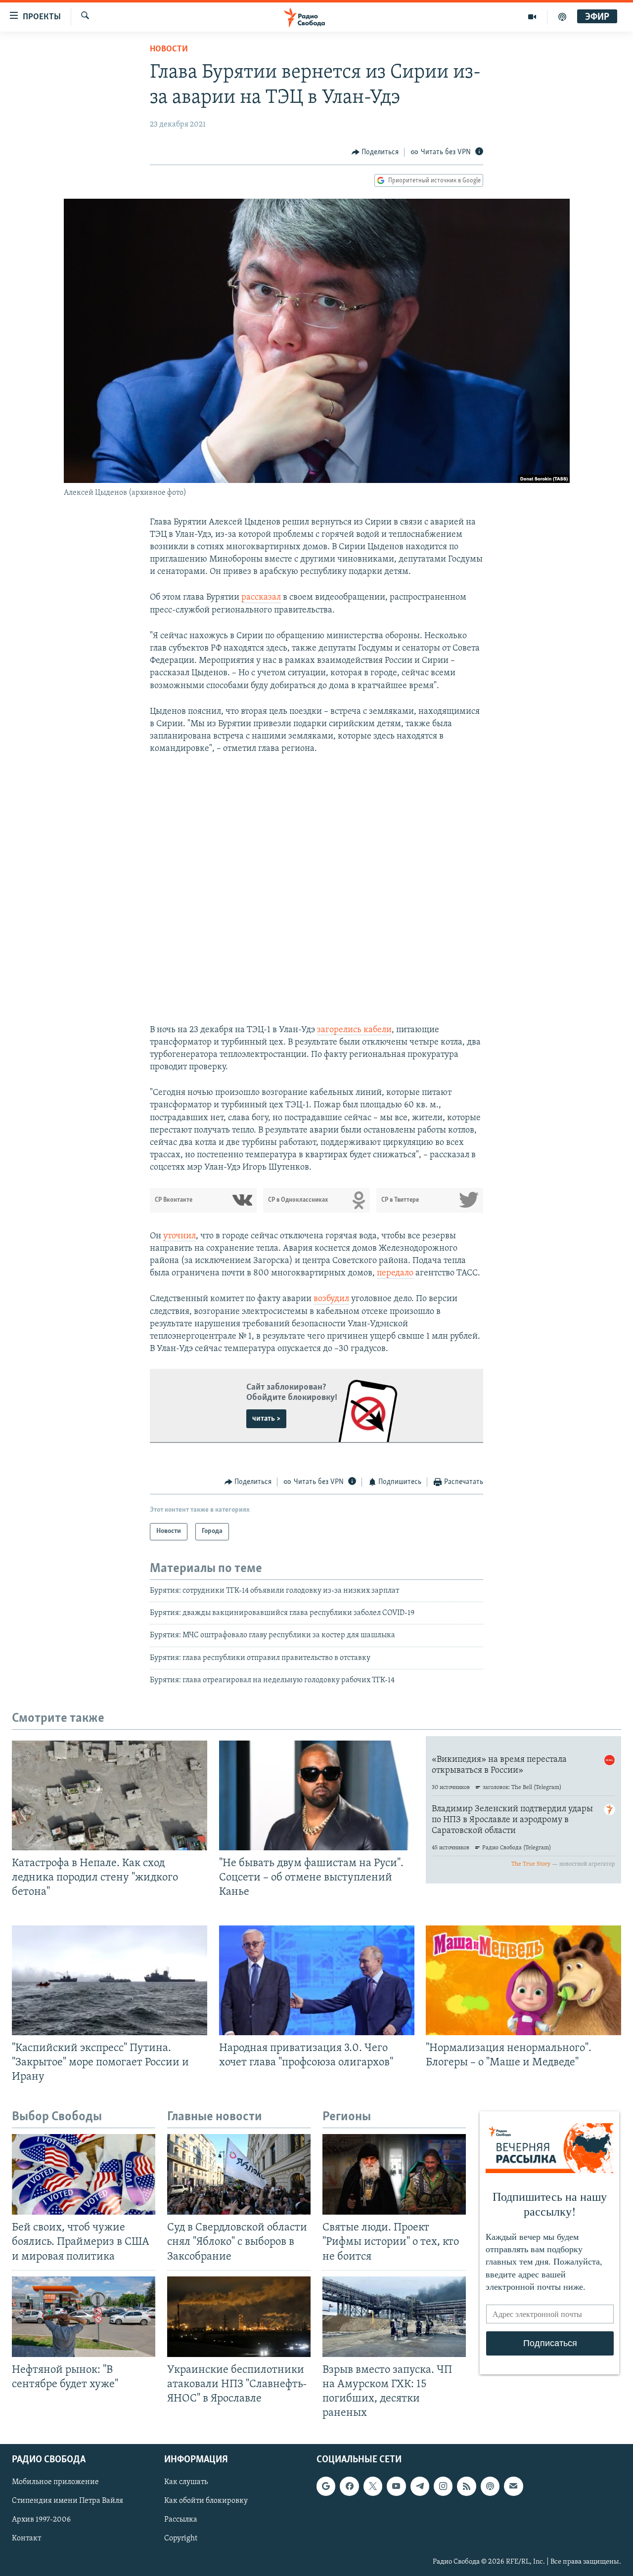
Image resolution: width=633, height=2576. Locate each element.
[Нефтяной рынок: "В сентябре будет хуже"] (84, 2317)
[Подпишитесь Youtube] (396, 2487)
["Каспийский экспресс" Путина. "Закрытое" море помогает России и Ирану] (110, 1980)
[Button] (375, 152)
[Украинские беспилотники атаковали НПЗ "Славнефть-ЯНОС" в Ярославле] (239, 2317)
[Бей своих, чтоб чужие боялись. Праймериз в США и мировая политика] (84, 2174)
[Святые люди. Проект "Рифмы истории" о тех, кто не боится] (394, 2174)
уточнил (180, 1236)
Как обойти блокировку (206, 2501)
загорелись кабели (354, 1030)
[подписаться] (513, 2487)
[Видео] (532, 17)
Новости (169, 49)
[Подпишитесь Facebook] (349, 2487)
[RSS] (466, 2487)
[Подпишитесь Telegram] (420, 2487)
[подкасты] (562, 17)
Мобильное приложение (55, 2483)
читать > (266, 1419)
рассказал (261, 598)
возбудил (331, 1299)
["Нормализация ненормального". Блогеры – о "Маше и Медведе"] (523, 1980)
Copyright (181, 2539)
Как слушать (186, 2483)
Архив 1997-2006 (41, 2520)
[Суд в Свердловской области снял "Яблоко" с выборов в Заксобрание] (239, 2174)
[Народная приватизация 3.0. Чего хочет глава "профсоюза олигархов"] (317, 1980)
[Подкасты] (490, 2487)
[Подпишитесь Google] (326, 2487)
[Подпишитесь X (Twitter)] (373, 2487)
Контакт (26, 2539)
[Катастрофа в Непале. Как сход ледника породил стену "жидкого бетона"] (110, 1795)
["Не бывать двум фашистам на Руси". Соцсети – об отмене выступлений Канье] (317, 1795)
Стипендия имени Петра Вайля (68, 2501)
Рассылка (181, 2520)
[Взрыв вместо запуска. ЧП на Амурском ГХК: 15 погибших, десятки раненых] (394, 2317)
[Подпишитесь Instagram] (443, 2487)
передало (395, 1273)
